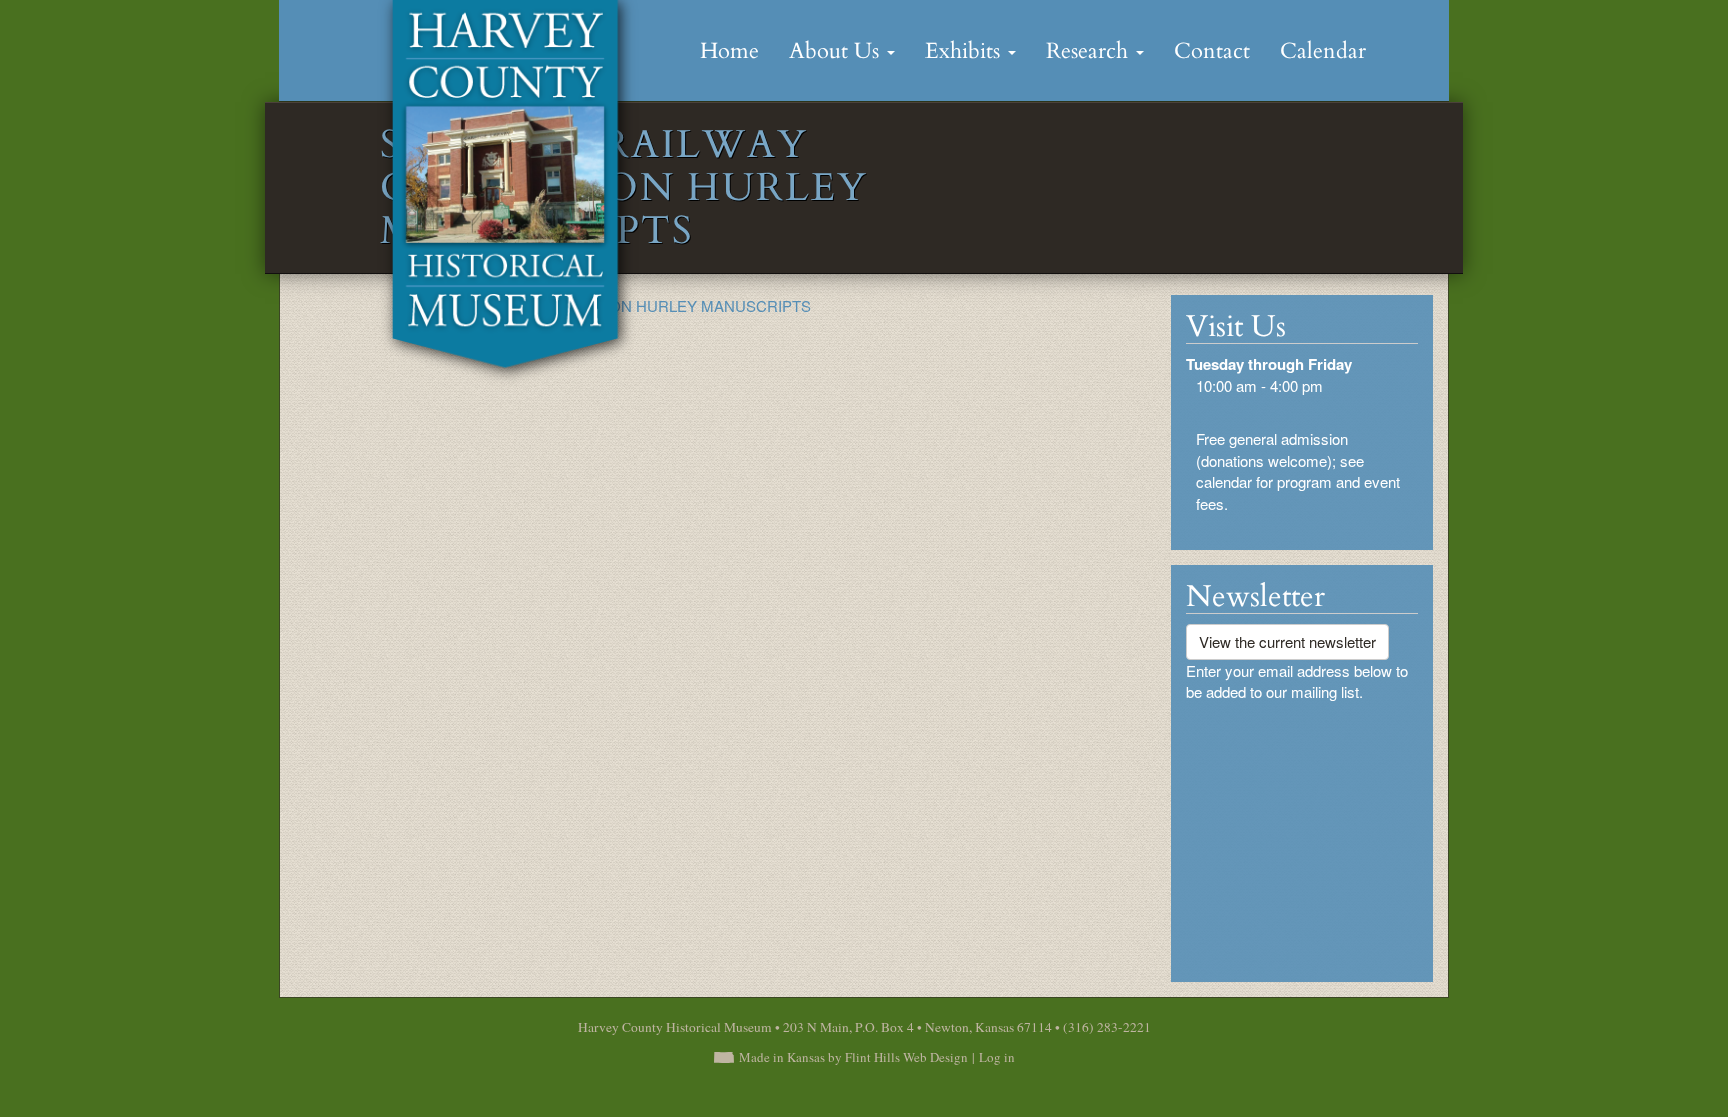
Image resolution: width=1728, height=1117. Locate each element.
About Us (837, 51)
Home (729, 51)
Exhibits (965, 51)
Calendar (1323, 51)
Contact (1212, 51)
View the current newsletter (1287, 641)
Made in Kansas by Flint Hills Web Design (853, 1057)
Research (1090, 51)
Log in (997, 1057)
